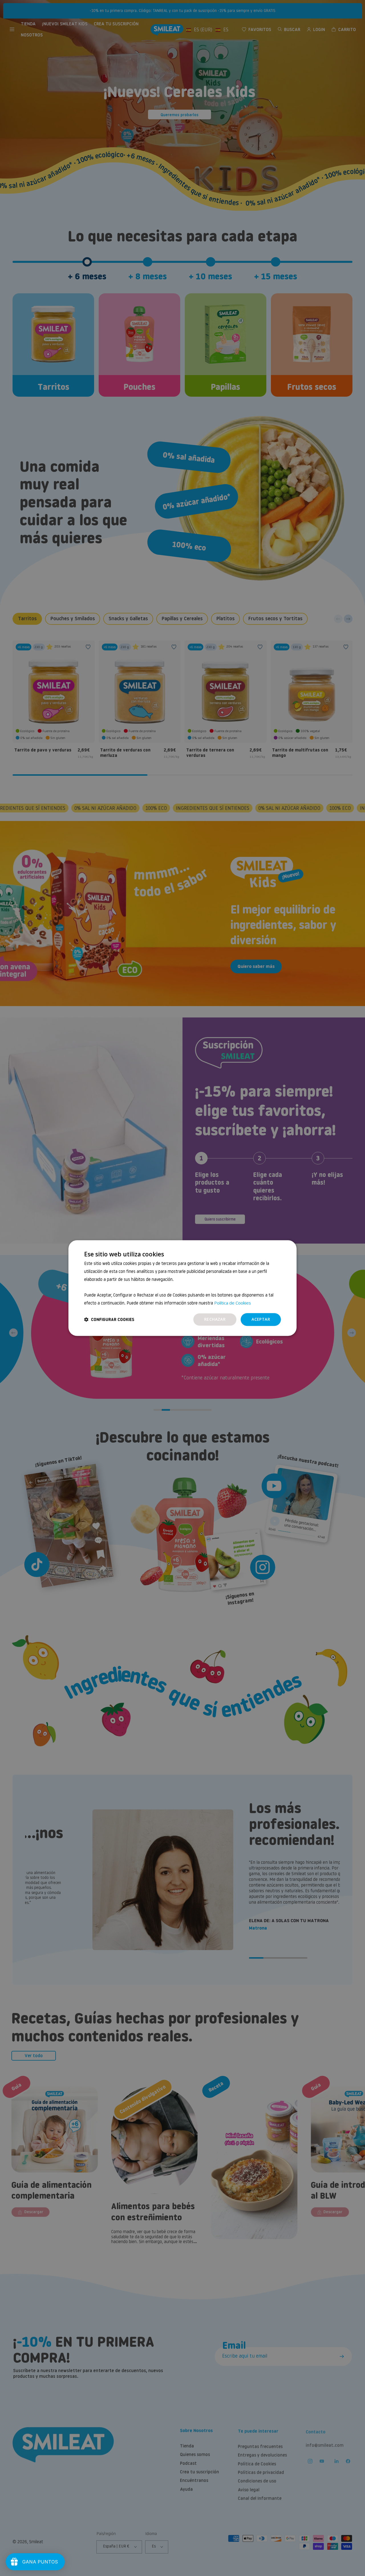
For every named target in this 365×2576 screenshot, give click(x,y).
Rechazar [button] (215, 1319)
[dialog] (182, 1288)
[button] (109, 1319)
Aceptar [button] (261, 1319)
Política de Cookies (233, 1303)
